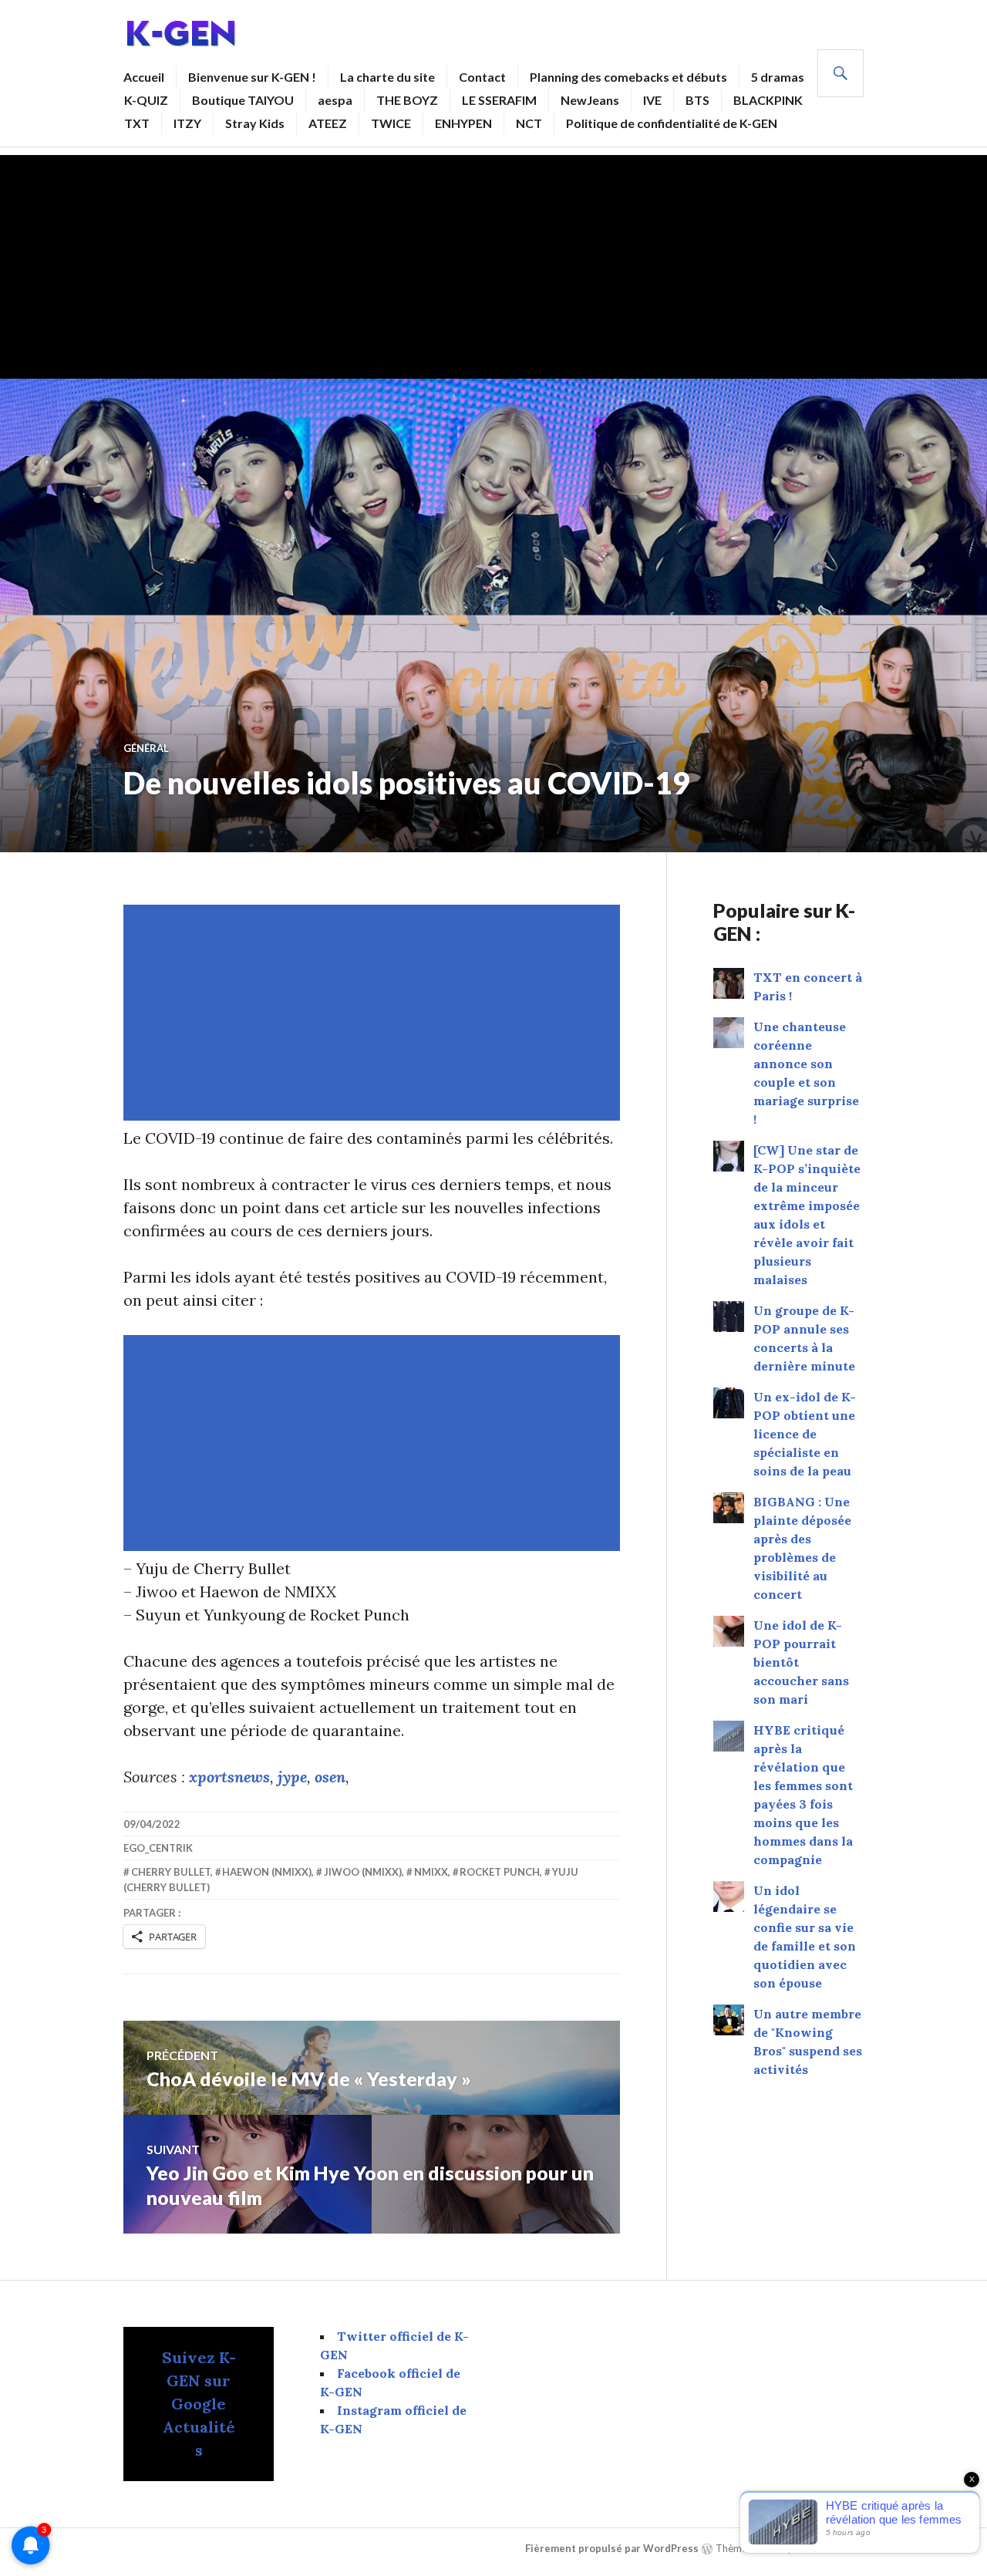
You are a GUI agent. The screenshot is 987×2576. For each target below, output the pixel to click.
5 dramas (778, 77)
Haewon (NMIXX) (267, 1872)
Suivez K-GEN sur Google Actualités (199, 2404)
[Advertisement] (493, 263)
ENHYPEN (463, 123)
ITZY (187, 123)
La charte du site (387, 77)
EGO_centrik (158, 1848)
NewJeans (590, 100)
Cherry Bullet (171, 1872)
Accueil (144, 77)
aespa (335, 100)
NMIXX (431, 1872)
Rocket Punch (500, 1872)
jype (292, 1777)
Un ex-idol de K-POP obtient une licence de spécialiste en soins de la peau (805, 1434)
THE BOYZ (407, 100)
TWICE (391, 123)
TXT (137, 123)
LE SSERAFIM (499, 100)
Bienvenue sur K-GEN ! (252, 77)
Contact (482, 77)
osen (330, 1777)
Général (146, 748)
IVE (652, 100)
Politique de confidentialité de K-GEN (672, 123)
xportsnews (229, 1777)
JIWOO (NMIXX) (363, 1872)
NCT (529, 123)
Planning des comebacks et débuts (628, 77)
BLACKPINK (768, 100)
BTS (697, 100)
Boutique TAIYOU (243, 100)
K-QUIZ (146, 100)
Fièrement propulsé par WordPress (612, 2548)
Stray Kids (255, 123)
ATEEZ (328, 123)
